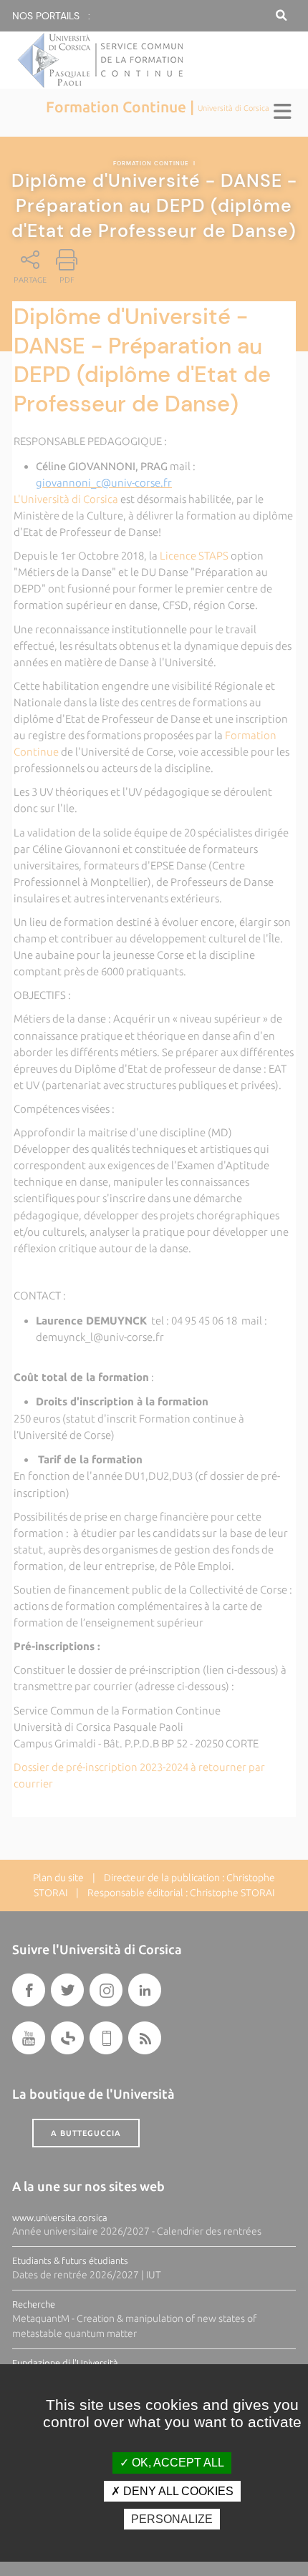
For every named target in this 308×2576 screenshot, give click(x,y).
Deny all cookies (177, 2491)
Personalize (172, 2519)
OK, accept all (177, 2463)
